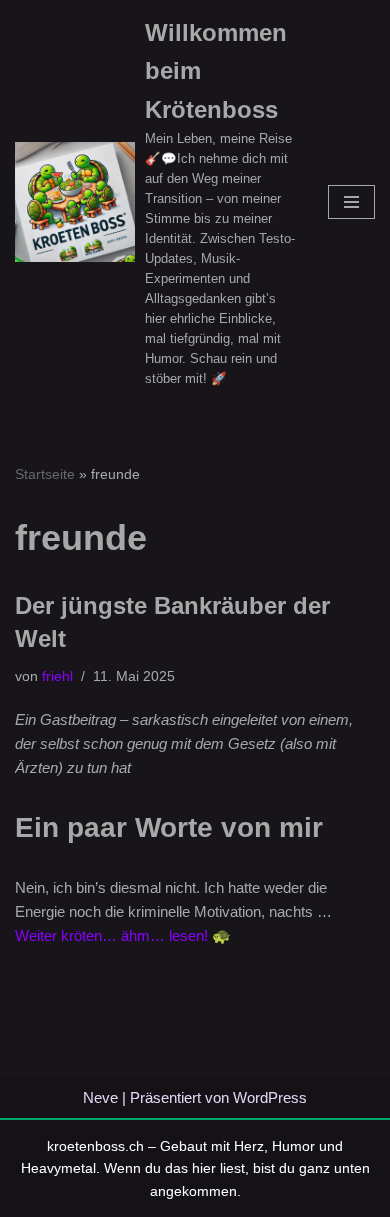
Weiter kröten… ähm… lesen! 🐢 (123, 935)
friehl (57, 676)
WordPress (270, 1097)
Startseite (45, 474)
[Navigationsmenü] (351, 202)
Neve (100, 1097)
